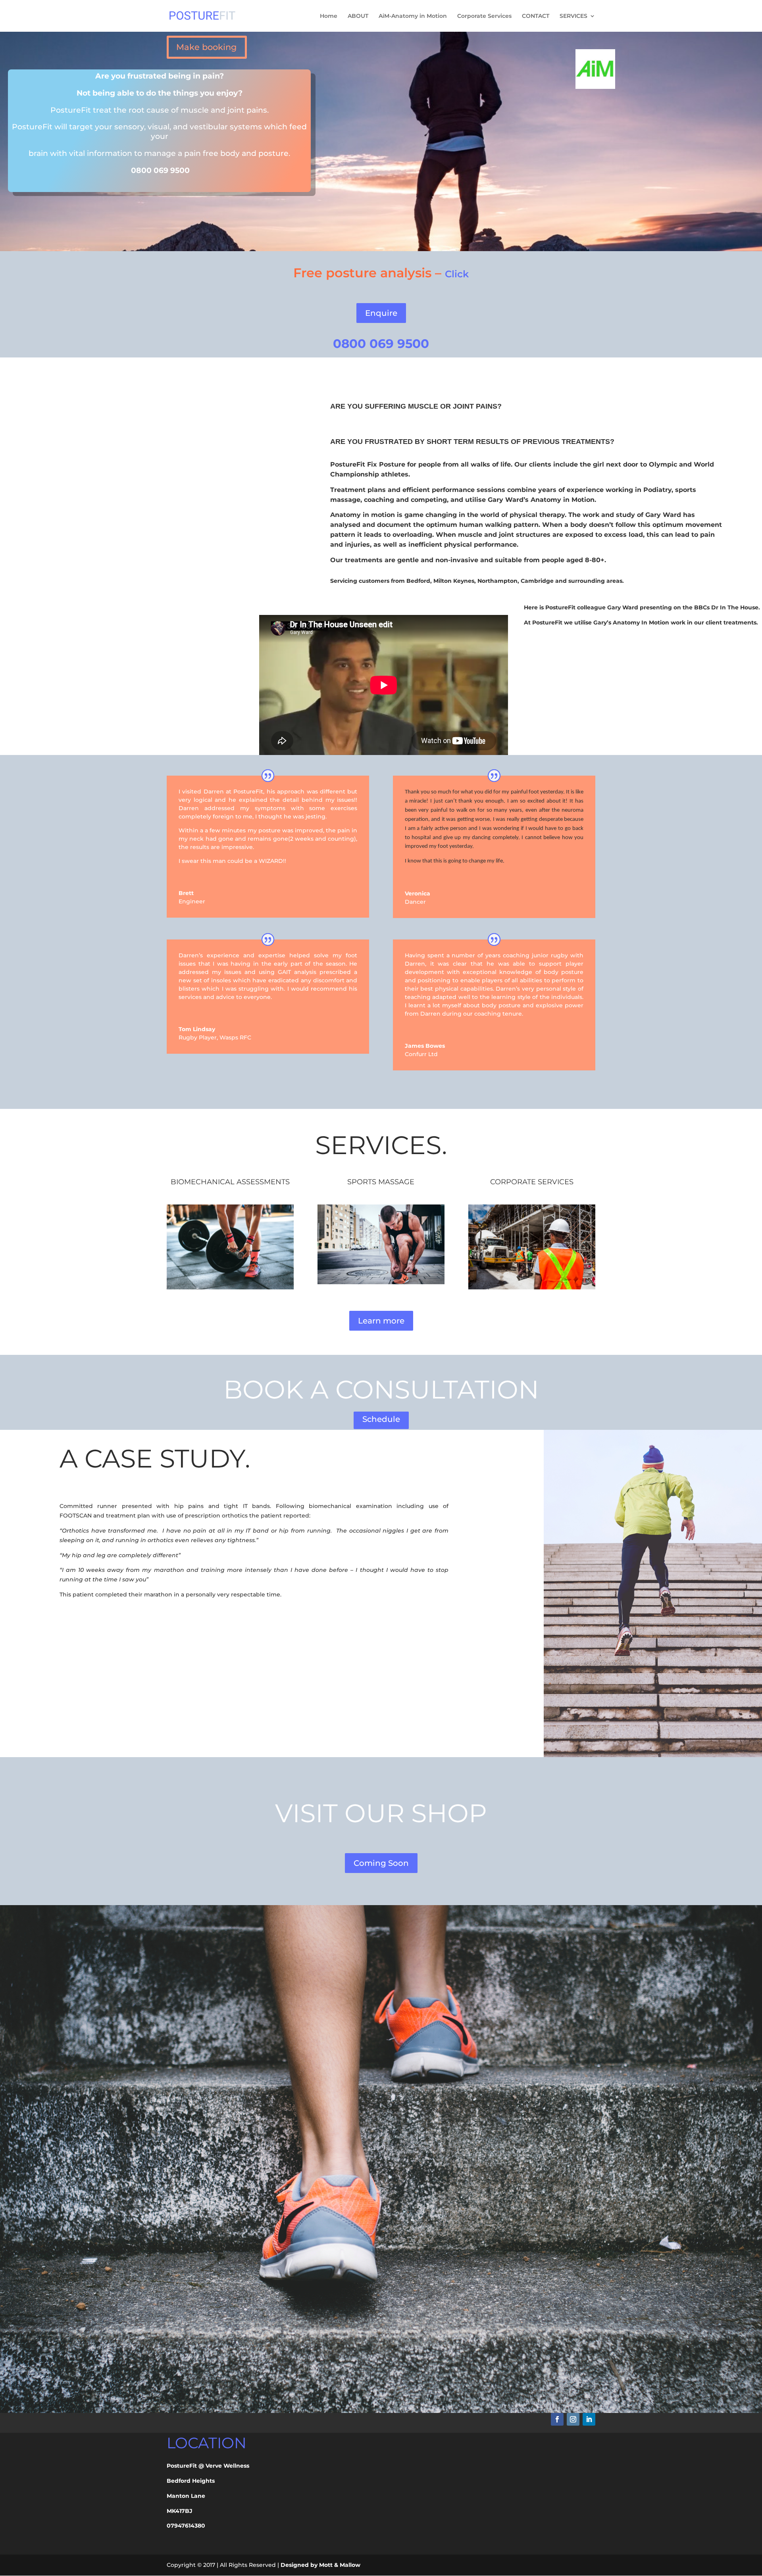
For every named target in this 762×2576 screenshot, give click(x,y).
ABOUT (358, 16)
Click (457, 274)
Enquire (381, 313)
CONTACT (536, 16)
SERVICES (573, 16)
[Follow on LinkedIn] (589, 2419)
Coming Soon (381, 1863)
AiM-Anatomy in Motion (413, 16)
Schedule (381, 1419)
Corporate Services (484, 16)
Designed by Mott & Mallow (320, 2565)
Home (329, 16)
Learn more (381, 1321)
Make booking (206, 47)
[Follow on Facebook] (557, 2419)
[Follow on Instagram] (573, 2419)
